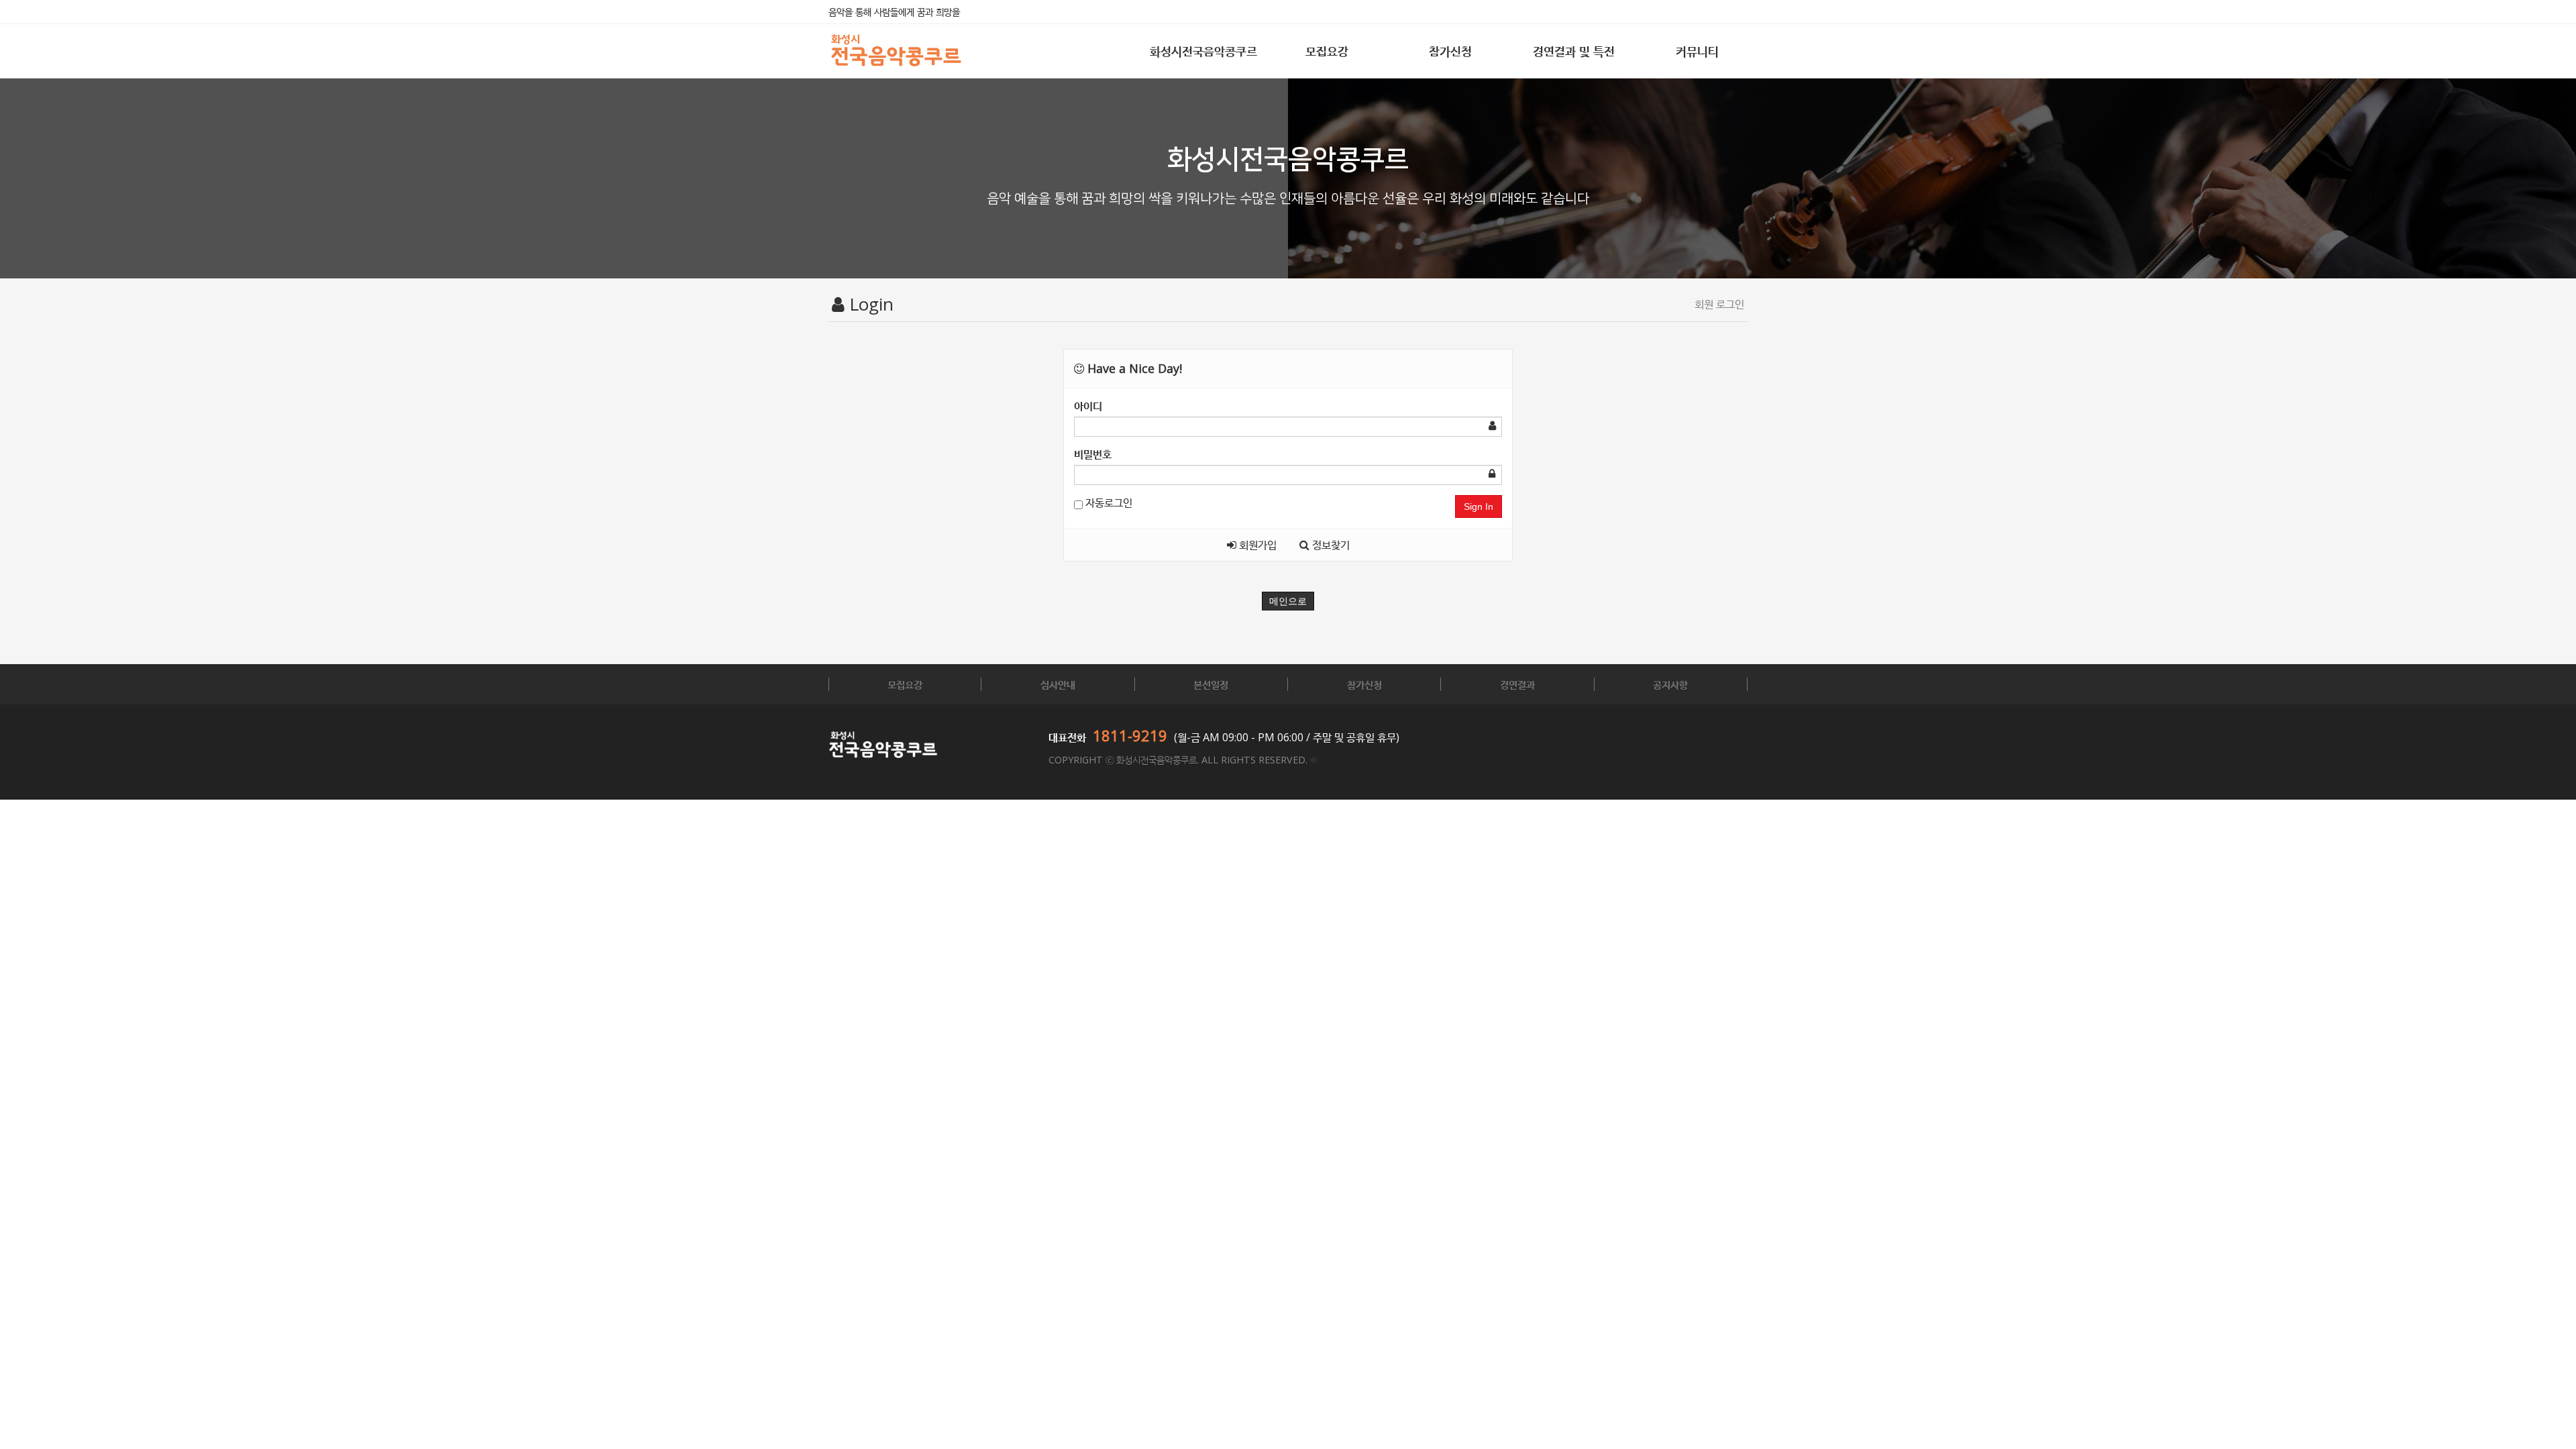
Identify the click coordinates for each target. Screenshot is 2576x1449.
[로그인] (1314, 760)
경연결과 (1517, 684)
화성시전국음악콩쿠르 (1203, 51)
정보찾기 (1330, 545)
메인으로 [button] (1288, 601)
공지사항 (1670, 684)
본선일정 (1211, 684)
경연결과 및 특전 (1574, 51)
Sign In (1479, 506)
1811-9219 (1130, 735)
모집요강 (1327, 51)
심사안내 (1058, 684)
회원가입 (1256, 545)
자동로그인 (1108, 502)
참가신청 (1450, 51)
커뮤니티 (1697, 51)
